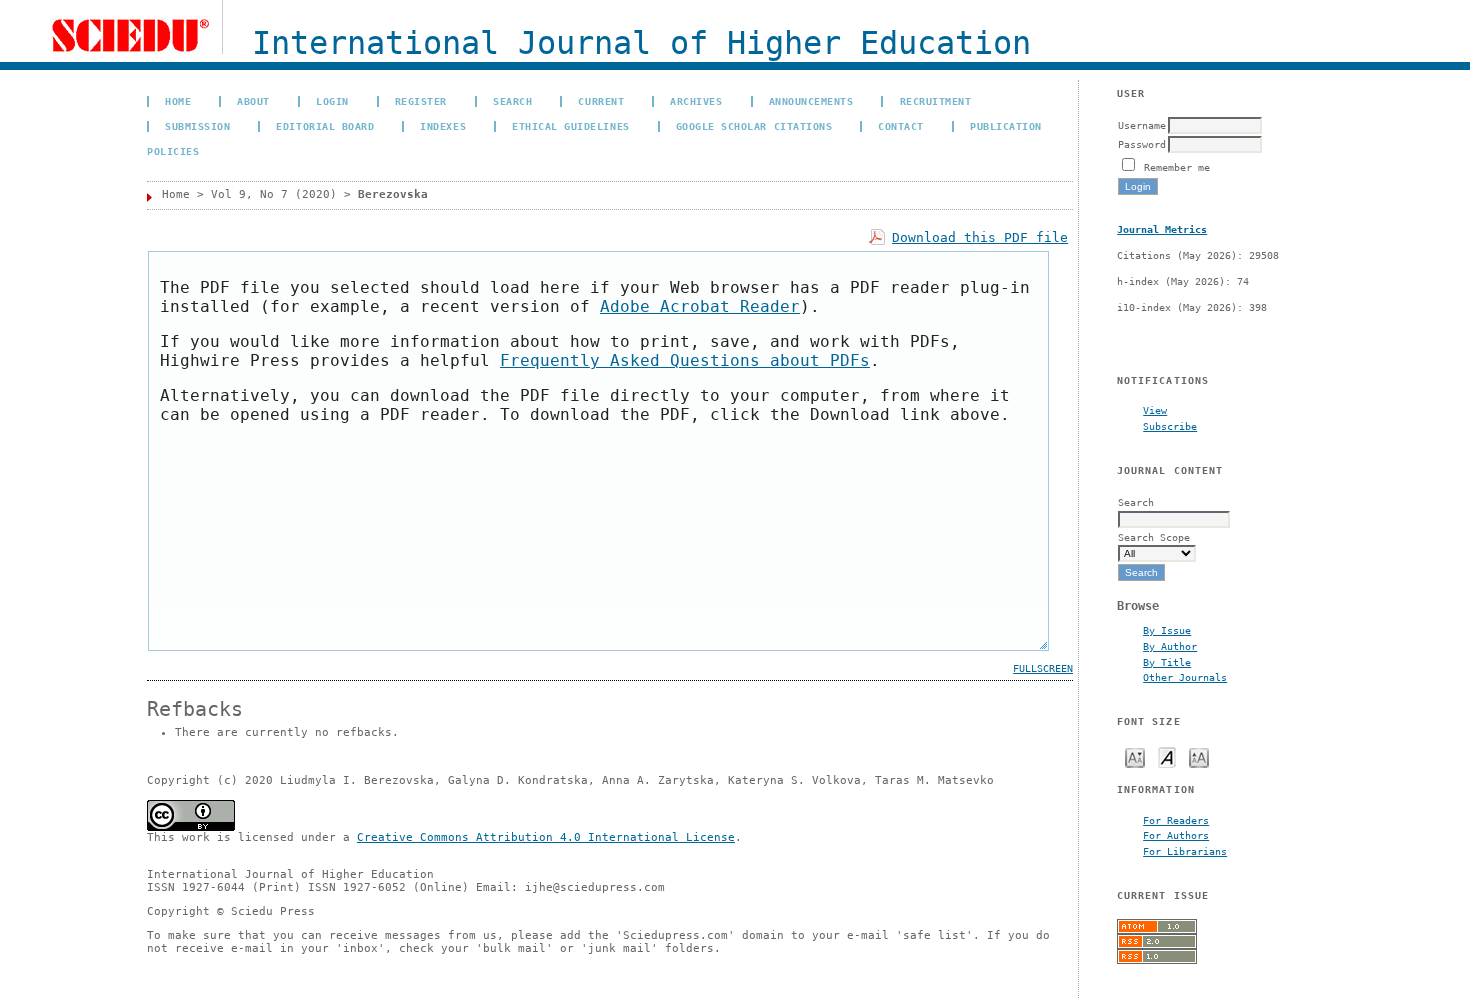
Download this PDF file (980, 237)
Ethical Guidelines (570, 126)
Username (1142, 125)
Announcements (811, 101)
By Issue (1167, 630)
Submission (197, 126)
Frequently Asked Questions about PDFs (685, 360)
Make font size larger (1199, 756)
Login (332, 101)
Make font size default (1167, 756)
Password (1142, 144)
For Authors (1176, 835)
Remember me (1177, 167)
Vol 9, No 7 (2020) (274, 194)
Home (178, 101)
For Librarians (1185, 851)
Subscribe (1170, 426)
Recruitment (936, 101)
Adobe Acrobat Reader (700, 306)
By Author (1170, 646)
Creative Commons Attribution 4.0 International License (546, 837)
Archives (696, 101)
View (1155, 410)
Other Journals (1185, 677)
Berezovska (393, 194)
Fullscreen (1043, 668)
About (253, 101)
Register (421, 101)
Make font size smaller (1135, 756)
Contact (901, 126)
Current (601, 101)
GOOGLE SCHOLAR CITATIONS (754, 126)
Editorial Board (325, 126)
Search (512, 101)
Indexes (443, 126)
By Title (1167, 662)
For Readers (1176, 820)
